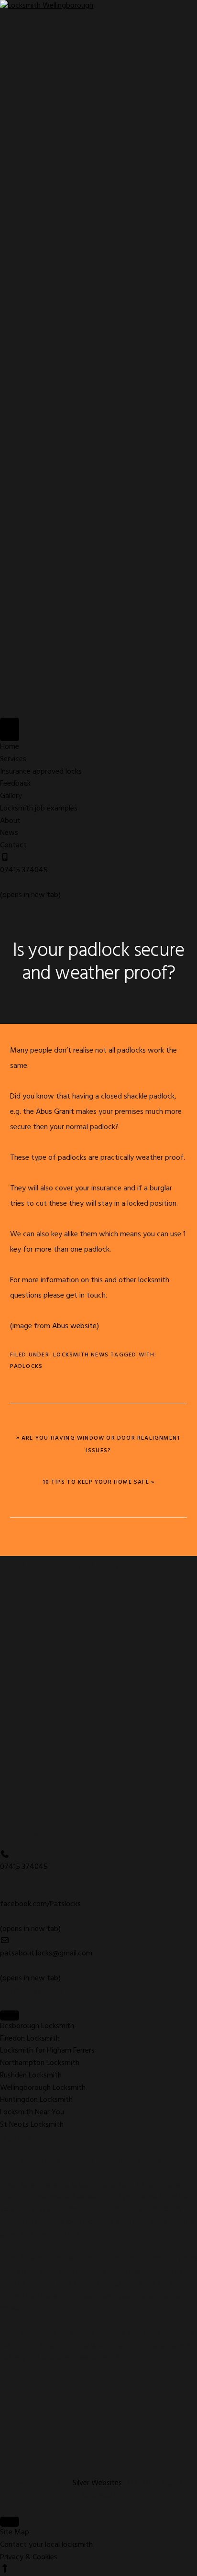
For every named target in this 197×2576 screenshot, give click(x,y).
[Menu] (10, 729)
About (10, 821)
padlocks (27, 1366)
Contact (13, 845)
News (9, 833)
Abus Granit (55, 1112)
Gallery (11, 796)
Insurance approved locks (41, 772)
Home (10, 747)
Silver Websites (97, 2483)
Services (13, 759)
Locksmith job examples (39, 809)
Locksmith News (81, 1355)
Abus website (74, 1326)
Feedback (15, 784)
